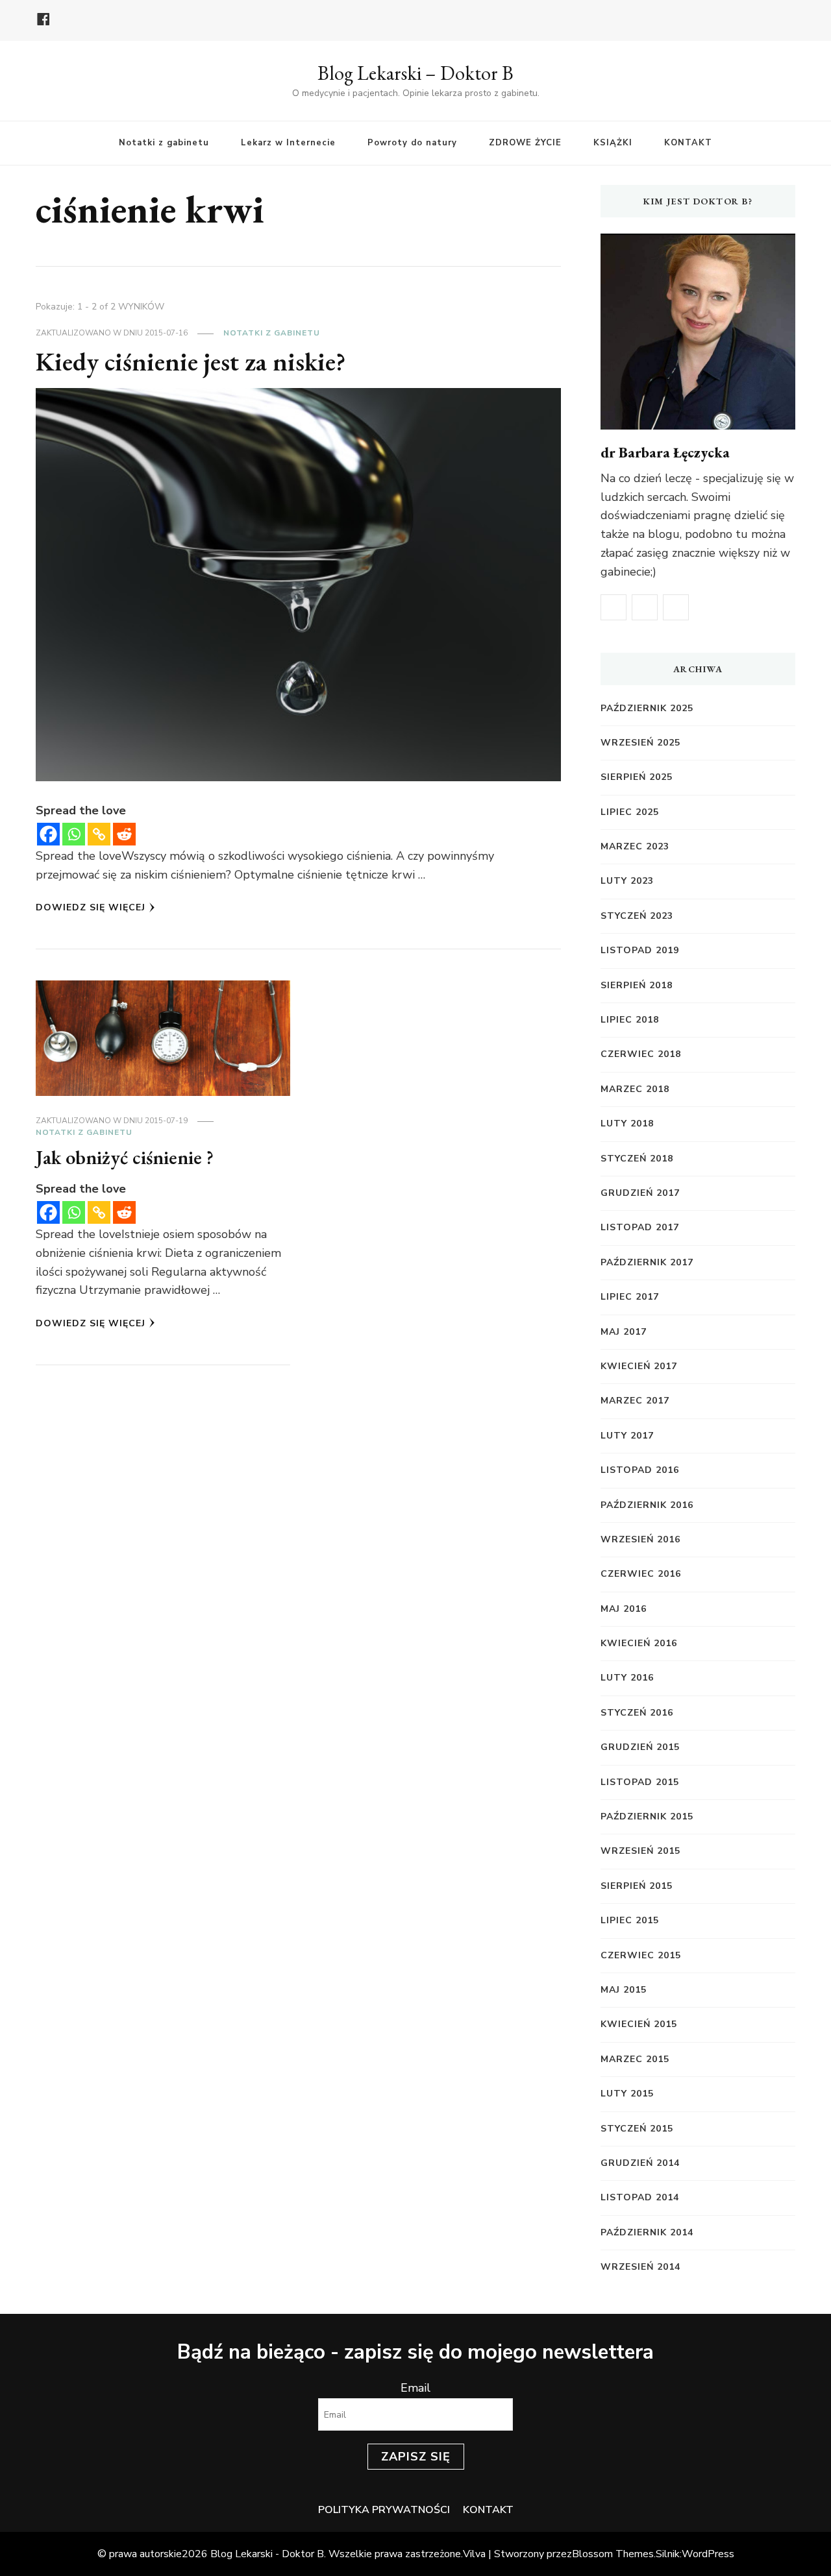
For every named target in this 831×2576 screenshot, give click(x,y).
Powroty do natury (412, 143)
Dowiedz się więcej (91, 907)
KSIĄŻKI (613, 143)
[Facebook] (48, 834)
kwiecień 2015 (639, 2024)
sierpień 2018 (637, 985)
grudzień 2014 (640, 2163)
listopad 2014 (640, 2197)
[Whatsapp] (74, 834)
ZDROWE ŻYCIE (525, 143)
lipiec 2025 (630, 812)
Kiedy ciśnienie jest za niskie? (191, 361)
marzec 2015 (635, 2059)
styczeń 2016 (637, 1713)
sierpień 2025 (637, 777)
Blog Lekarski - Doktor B (267, 2554)
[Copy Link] (99, 834)
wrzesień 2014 (640, 2267)
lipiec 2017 (630, 1297)
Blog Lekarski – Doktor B (415, 73)
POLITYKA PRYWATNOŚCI (384, 2510)
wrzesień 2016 (640, 1539)
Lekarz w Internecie (288, 143)
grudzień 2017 (640, 1193)
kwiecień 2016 (639, 1643)
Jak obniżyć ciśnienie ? (125, 1157)
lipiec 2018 (630, 1020)
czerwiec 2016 (641, 1574)
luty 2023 (627, 881)
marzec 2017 (635, 1401)
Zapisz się (416, 2457)
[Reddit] (124, 834)
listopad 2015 (640, 1782)
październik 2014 (647, 2232)
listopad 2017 (640, 1227)
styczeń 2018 (637, 1159)
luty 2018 (627, 1124)
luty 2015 (627, 2094)
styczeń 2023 (637, 916)
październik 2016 (647, 1505)
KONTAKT (688, 143)
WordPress (708, 2554)
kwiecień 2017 (639, 1366)
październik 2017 (647, 1262)
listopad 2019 (640, 950)
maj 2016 (624, 1609)
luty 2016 (627, 1678)
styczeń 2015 (637, 2129)
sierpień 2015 (637, 1886)
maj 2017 (624, 1332)
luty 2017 (627, 1436)
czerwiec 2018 (641, 1054)
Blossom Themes (613, 2554)
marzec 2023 (635, 846)
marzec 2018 (635, 1089)
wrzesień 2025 (640, 743)
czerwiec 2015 (641, 1955)
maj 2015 (624, 1990)
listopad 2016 (640, 1470)
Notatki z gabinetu (164, 143)
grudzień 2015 (640, 1747)
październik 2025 (647, 708)
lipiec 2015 (630, 1920)
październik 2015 (647, 1817)
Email (415, 2388)
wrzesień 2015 (640, 1851)
